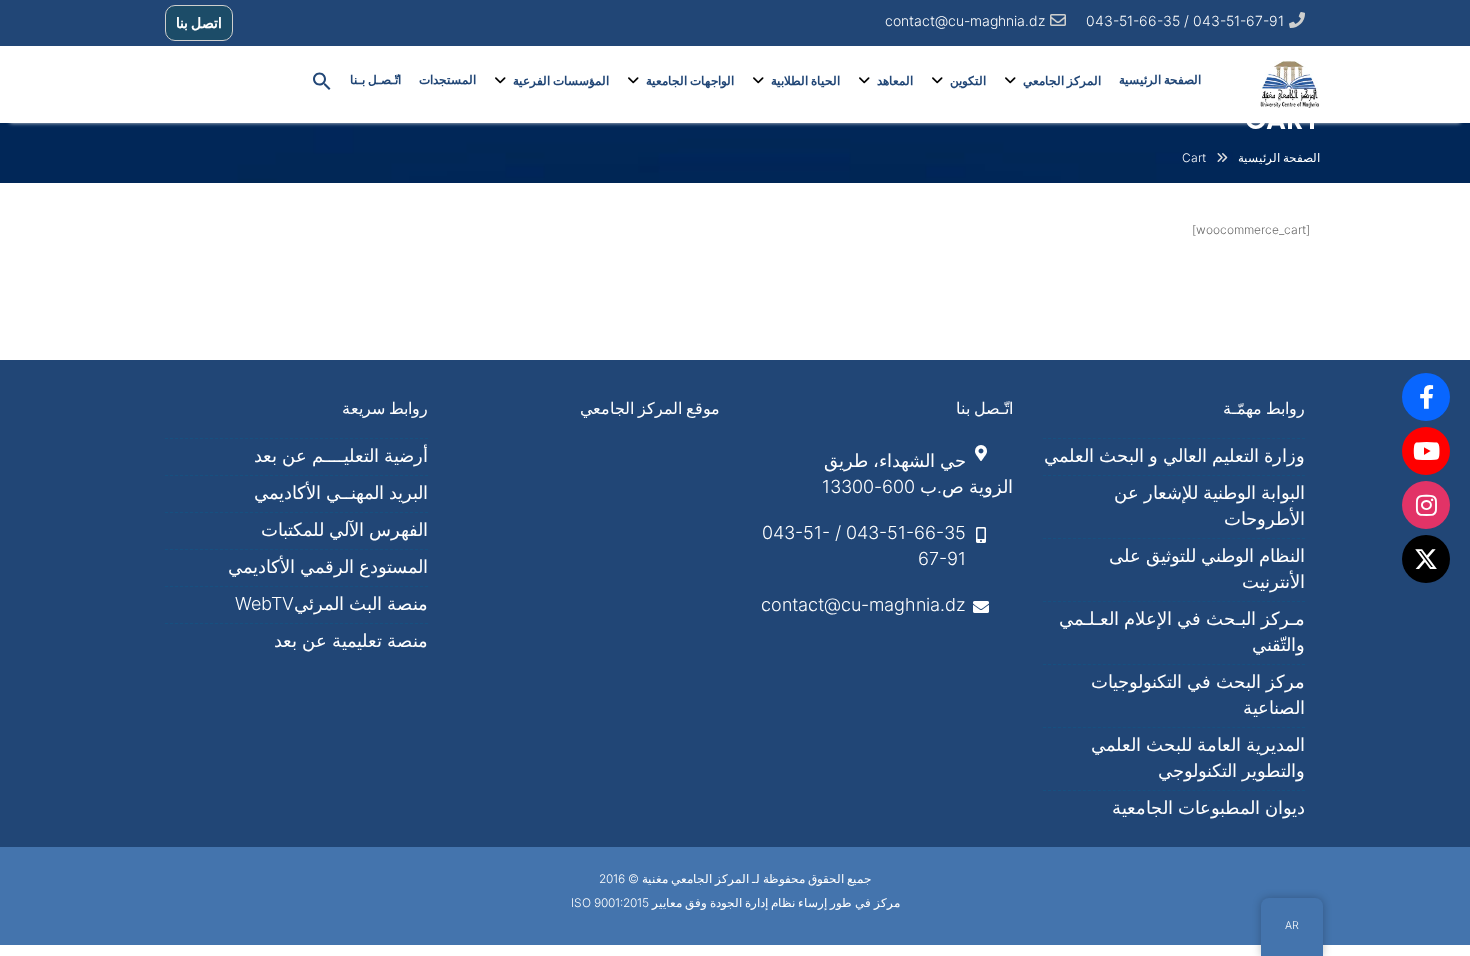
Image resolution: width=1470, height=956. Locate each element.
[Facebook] (1426, 397)
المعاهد (895, 81)
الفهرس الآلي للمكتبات (344, 529)
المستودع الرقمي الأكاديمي (328, 566)
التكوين (968, 81)
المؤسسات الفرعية (561, 81)
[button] (322, 80)
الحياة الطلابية (805, 81)
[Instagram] (1426, 505)
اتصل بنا (199, 22)
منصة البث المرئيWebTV (331, 603)
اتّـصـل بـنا (375, 80)
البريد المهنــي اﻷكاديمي (341, 492)
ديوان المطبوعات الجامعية (1208, 807)
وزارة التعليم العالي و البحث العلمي (1174, 455)
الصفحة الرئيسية (1160, 80)
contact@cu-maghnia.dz (965, 20)
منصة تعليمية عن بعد (351, 640)
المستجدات (447, 80)
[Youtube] (1426, 451)
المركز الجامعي (1062, 81)
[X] (1426, 559)
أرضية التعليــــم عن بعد (341, 455)
